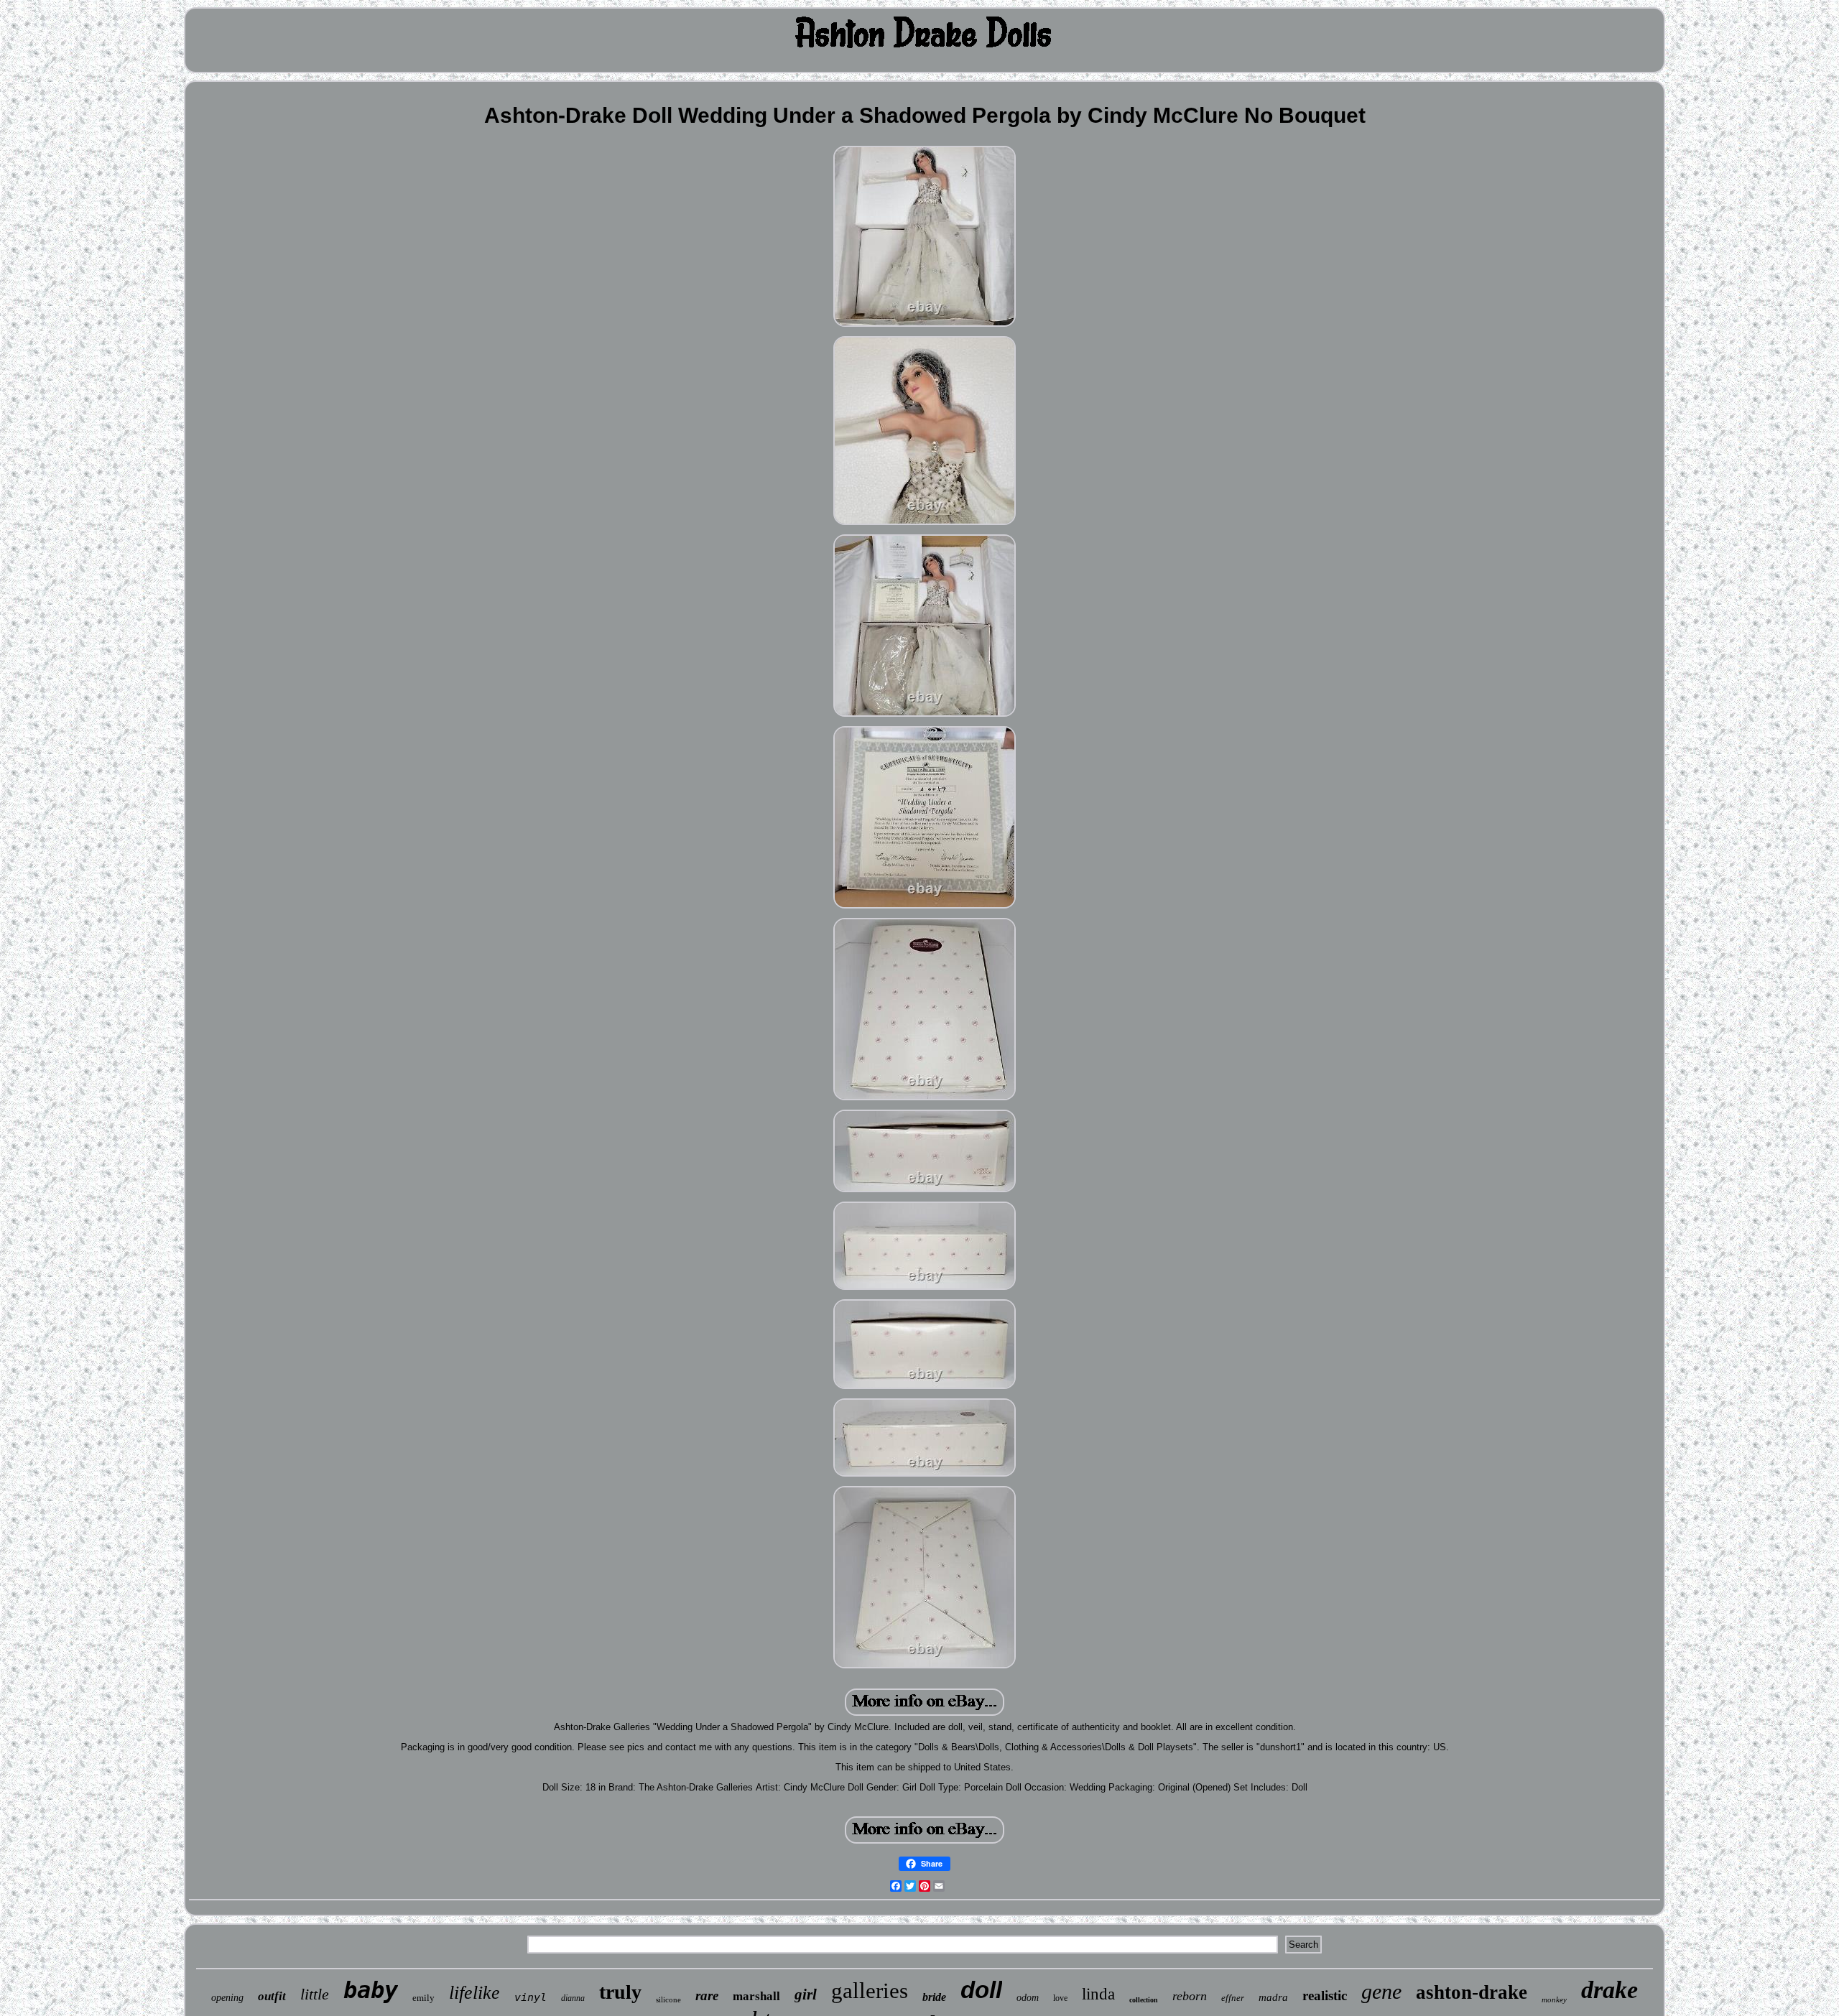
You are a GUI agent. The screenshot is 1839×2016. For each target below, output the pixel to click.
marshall (756, 1996)
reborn (1190, 1996)
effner (1233, 1998)
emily (423, 1998)
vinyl (531, 1997)
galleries (870, 1991)
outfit (272, 1996)
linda (1098, 1994)
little (315, 1994)
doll (981, 1990)
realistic (1325, 1996)
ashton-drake (1472, 1992)
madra (1273, 1997)
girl (806, 1994)
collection (1144, 2000)
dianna (573, 1998)
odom (1028, 1998)
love (1060, 1998)
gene (1381, 1991)
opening (227, 1998)
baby (371, 1990)
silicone (668, 1999)
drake (1609, 1990)
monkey (1554, 1999)
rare (707, 1996)
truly (620, 1992)
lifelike (474, 1993)
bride (934, 1997)
